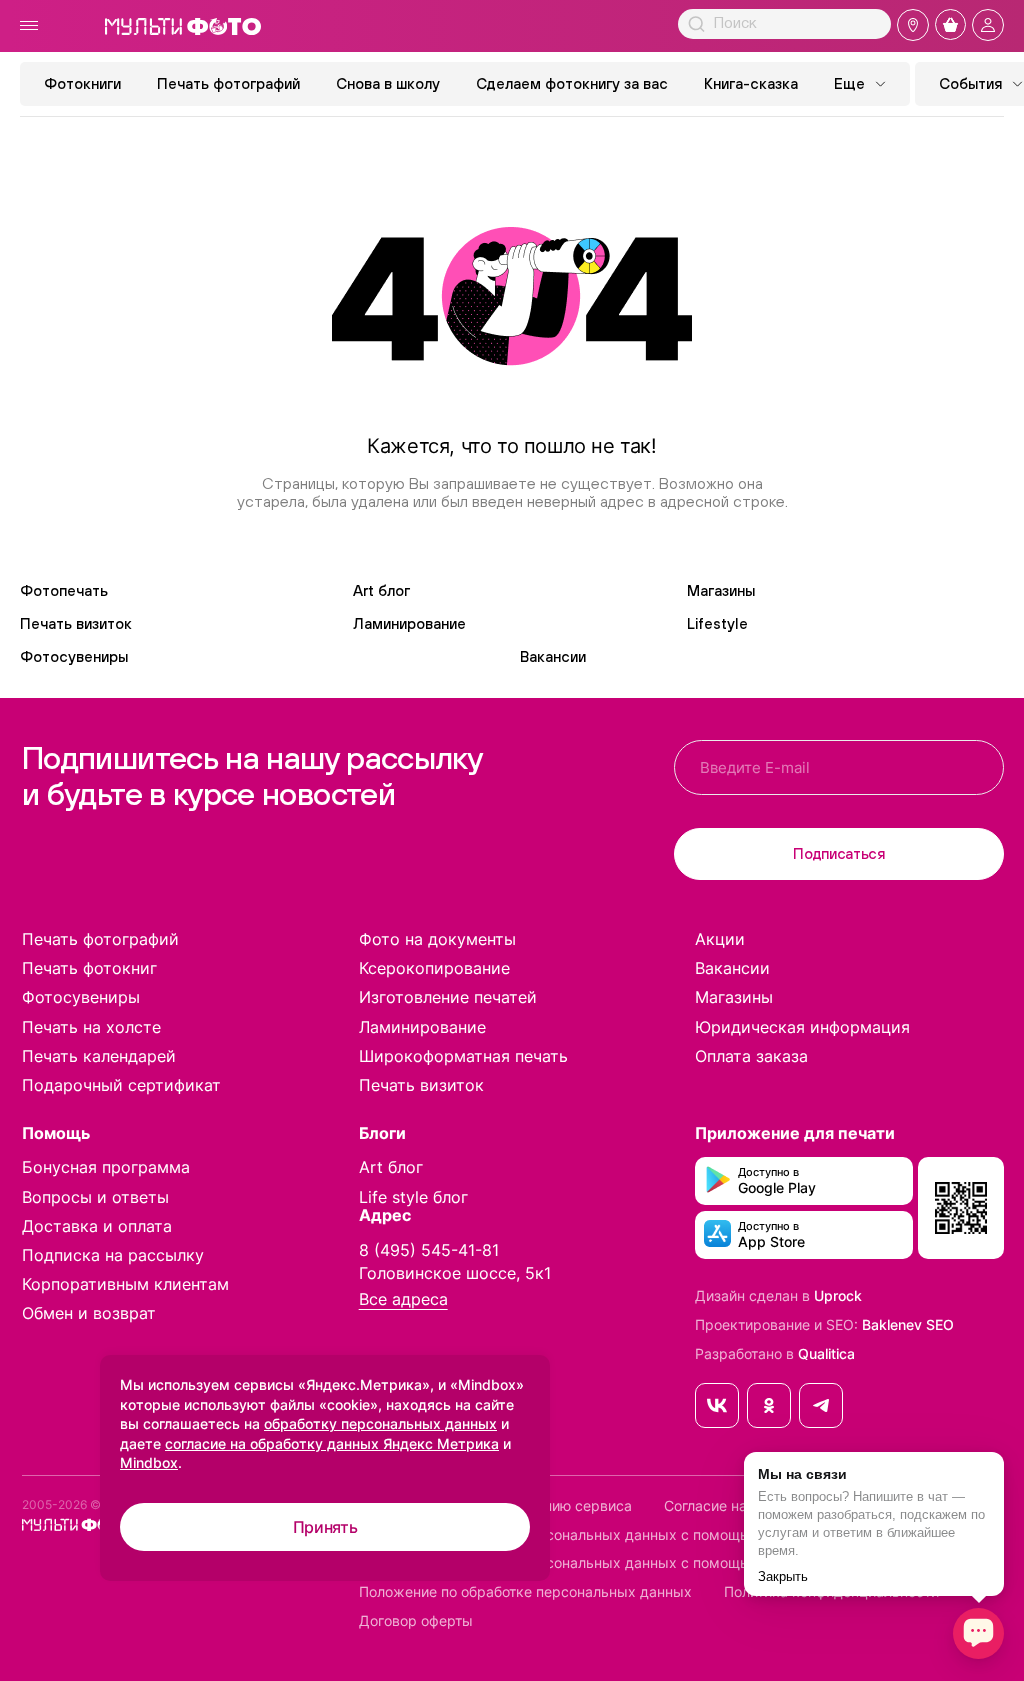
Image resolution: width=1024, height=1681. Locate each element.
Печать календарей (99, 1056)
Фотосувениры (74, 656)
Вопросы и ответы (95, 1197)
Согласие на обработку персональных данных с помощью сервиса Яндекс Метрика (648, 1535)
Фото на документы (437, 939)
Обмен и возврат (89, 1313)
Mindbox (149, 1462)
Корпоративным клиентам (125, 1284)
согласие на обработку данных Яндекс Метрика (332, 1443)
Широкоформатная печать (463, 1056)
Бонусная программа (106, 1167)
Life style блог (413, 1197)
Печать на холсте (91, 1027)
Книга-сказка (751, 83)
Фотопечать (64, 590)
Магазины (721, 590)
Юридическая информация (802, 1027)
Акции (720, 939)
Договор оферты (416, 1621)
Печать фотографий (228, 83)
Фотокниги (82, 83)
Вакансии (553, 656)
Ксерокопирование (434, 968)
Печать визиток (76, 623)
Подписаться (839, 853)
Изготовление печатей (448, 997)
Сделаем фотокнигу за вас (572, 83)
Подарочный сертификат (121, 1085)
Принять (325, 1527)
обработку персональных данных (380, 1423)
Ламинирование (409, 623)
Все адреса (403, 1299)
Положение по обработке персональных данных (525, 1592)
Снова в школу (388, 83)
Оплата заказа (751, 1056)
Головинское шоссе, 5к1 (455, 1273)
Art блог (381, 590)
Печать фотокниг (89, 968)
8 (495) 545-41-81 (429, 1250)
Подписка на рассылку (113, 1255)
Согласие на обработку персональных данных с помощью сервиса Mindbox (620, 1563)
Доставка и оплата (97, 1226)
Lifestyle (717, 623)
